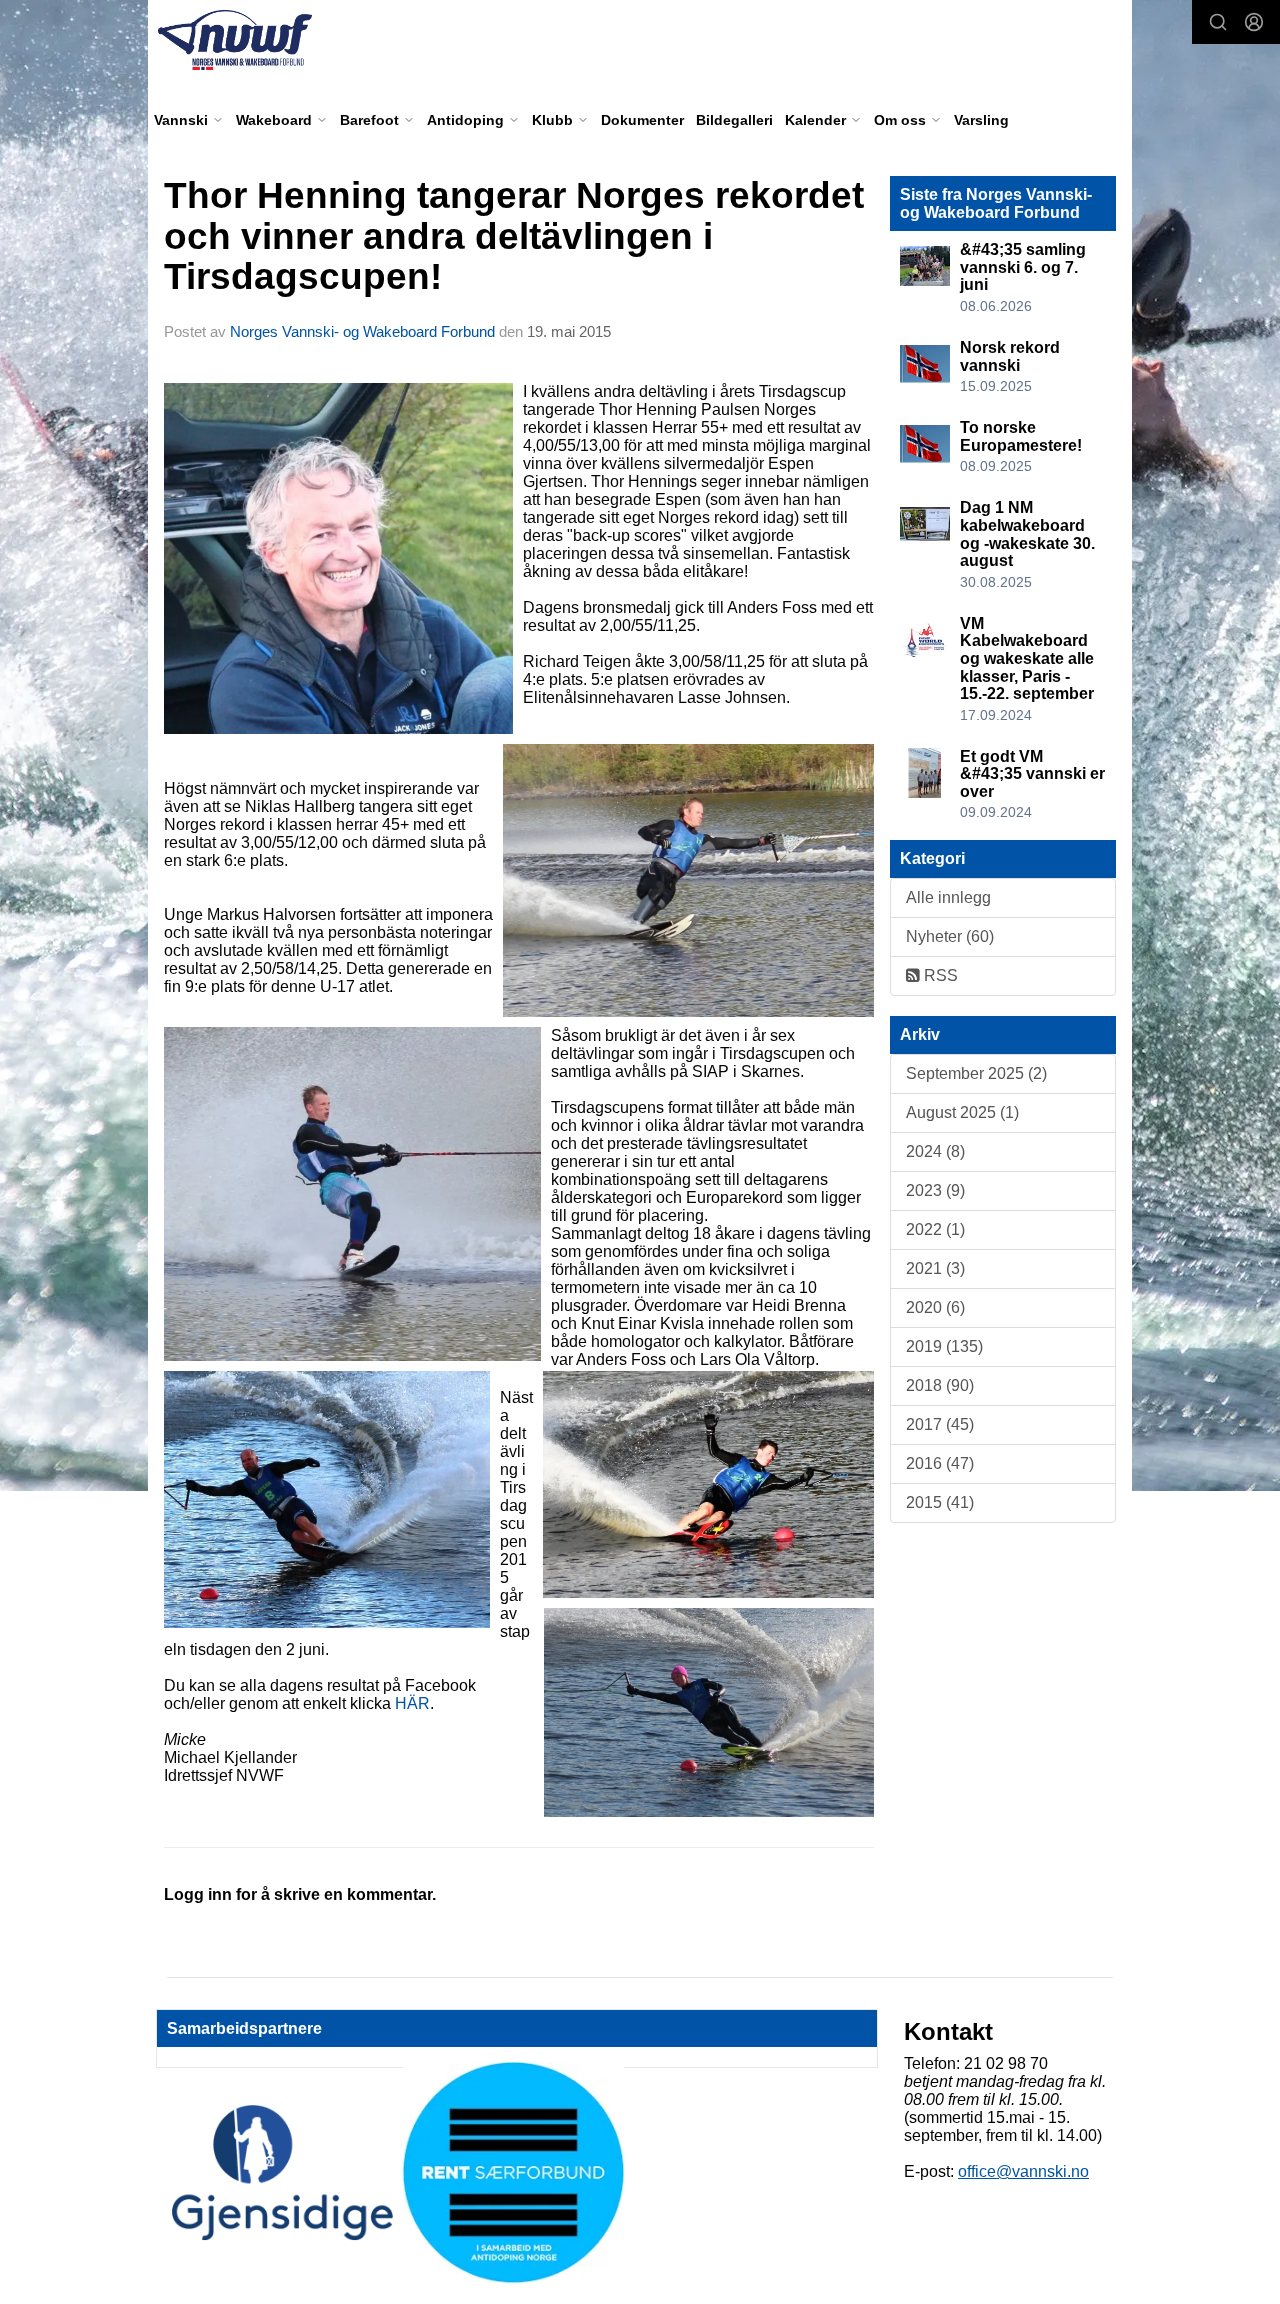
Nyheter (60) (950, 936)
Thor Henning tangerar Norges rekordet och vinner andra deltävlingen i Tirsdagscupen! (514, 236)
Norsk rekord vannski (1010, 356)
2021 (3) (935, 1268)
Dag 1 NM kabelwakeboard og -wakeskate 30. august (1027, 534)
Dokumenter (642, 120)
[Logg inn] (1254, 22)
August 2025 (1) (962, 1112)
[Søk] (1218, 22)
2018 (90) (940, 1385)
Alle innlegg (948, 897)
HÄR (412, 1703)
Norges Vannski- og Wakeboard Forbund (362, 331)
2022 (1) (935, 1229)
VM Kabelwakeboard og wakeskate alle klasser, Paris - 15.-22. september (1027, 658)
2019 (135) (944, 1346)
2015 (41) (940, 1502)
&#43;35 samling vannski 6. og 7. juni (1023, 267)
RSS (939, 975)
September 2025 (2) (976, 1073)
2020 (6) (935, 1307)
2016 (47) (940, 1463)
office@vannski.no (1023, 2171)
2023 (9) (935, 1190)
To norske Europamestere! (1021, 436)
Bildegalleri (734, 120)
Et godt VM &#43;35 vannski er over (1032, 774)
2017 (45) (940, 1424)
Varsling (981, 120)
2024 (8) (935, 1151)
